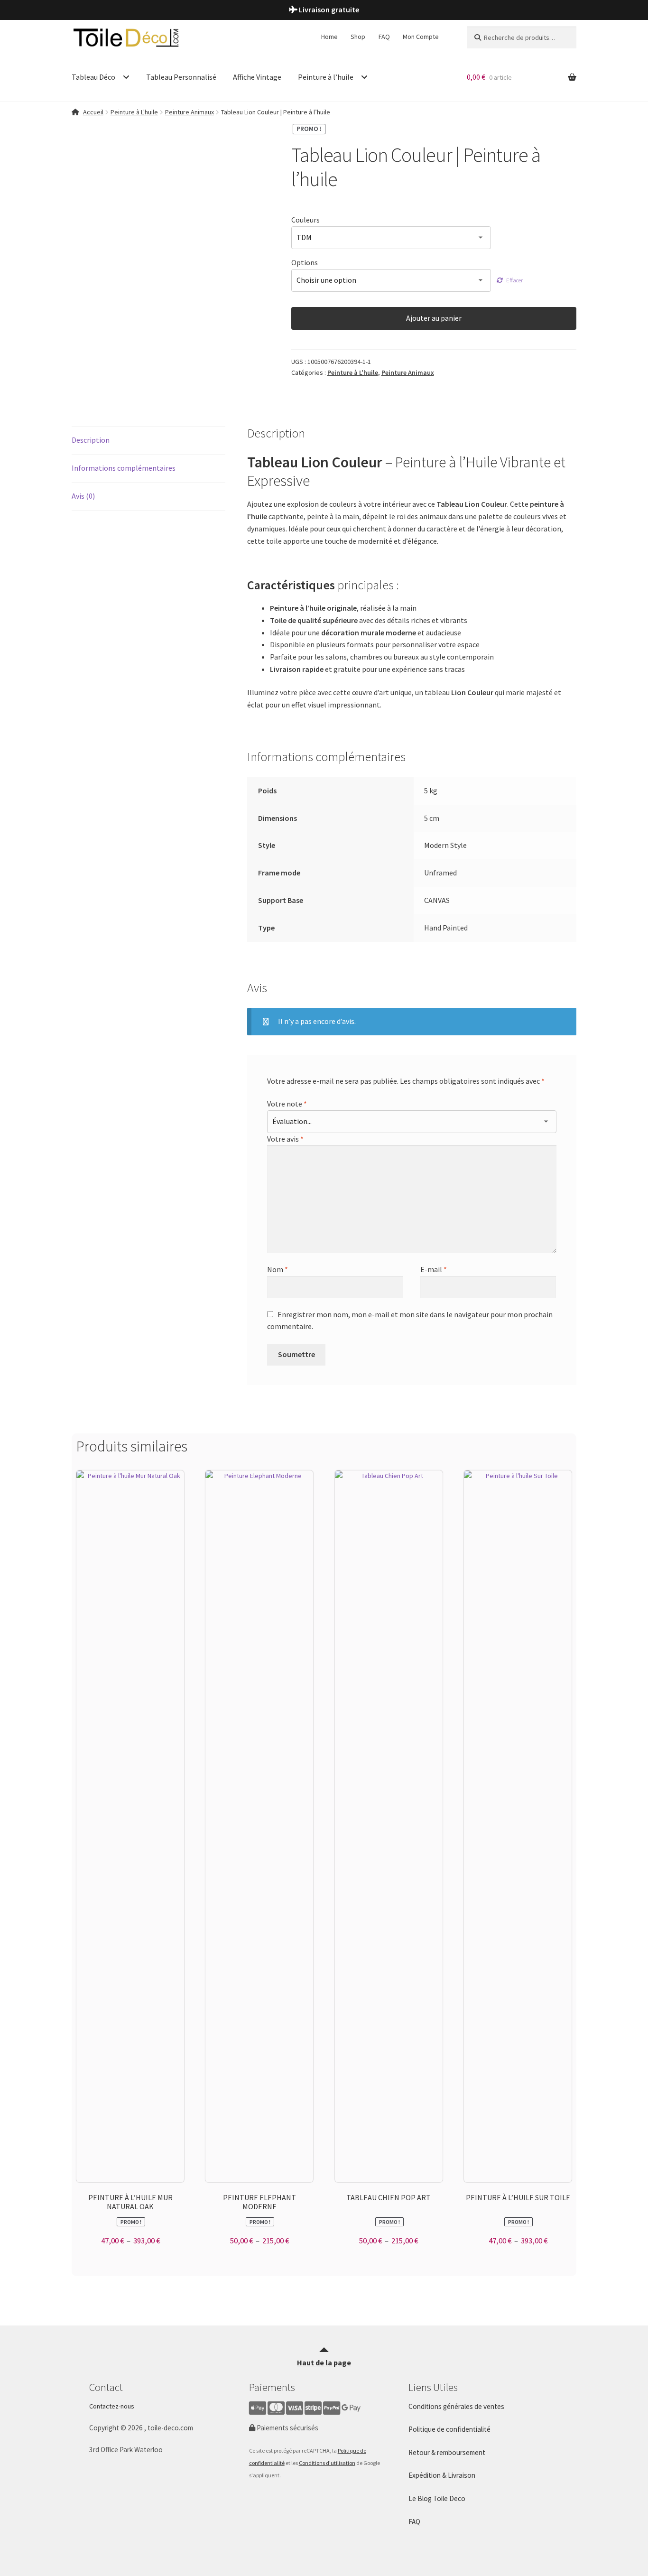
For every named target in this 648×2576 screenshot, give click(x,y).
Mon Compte (421, 37)
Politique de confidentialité (449, 2429)
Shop (358, 37)
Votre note (287, 1104)
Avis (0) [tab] (83, 496)
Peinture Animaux (190, 112)
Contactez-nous (112, 2406)
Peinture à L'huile (134, 112)
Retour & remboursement (447, 2452)
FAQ (384, 37)
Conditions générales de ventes (456, 2406)
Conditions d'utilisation (327, 2463)
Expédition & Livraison (442, 2475)
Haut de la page (324, 2362)
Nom (278, 1269)
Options (305, 262)
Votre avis (285, 1139)
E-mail (434, 1269)
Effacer (514, 280)
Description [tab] (91, 440)
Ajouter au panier (434, 318)
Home (329, 37)
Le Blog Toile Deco (437, 2498)
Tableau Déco (93, 77)
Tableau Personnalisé (181, 77)
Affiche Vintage (257, 77)
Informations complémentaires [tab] (124, 468)
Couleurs (305, 220)
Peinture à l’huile (326, 77)
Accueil (93, 112)
